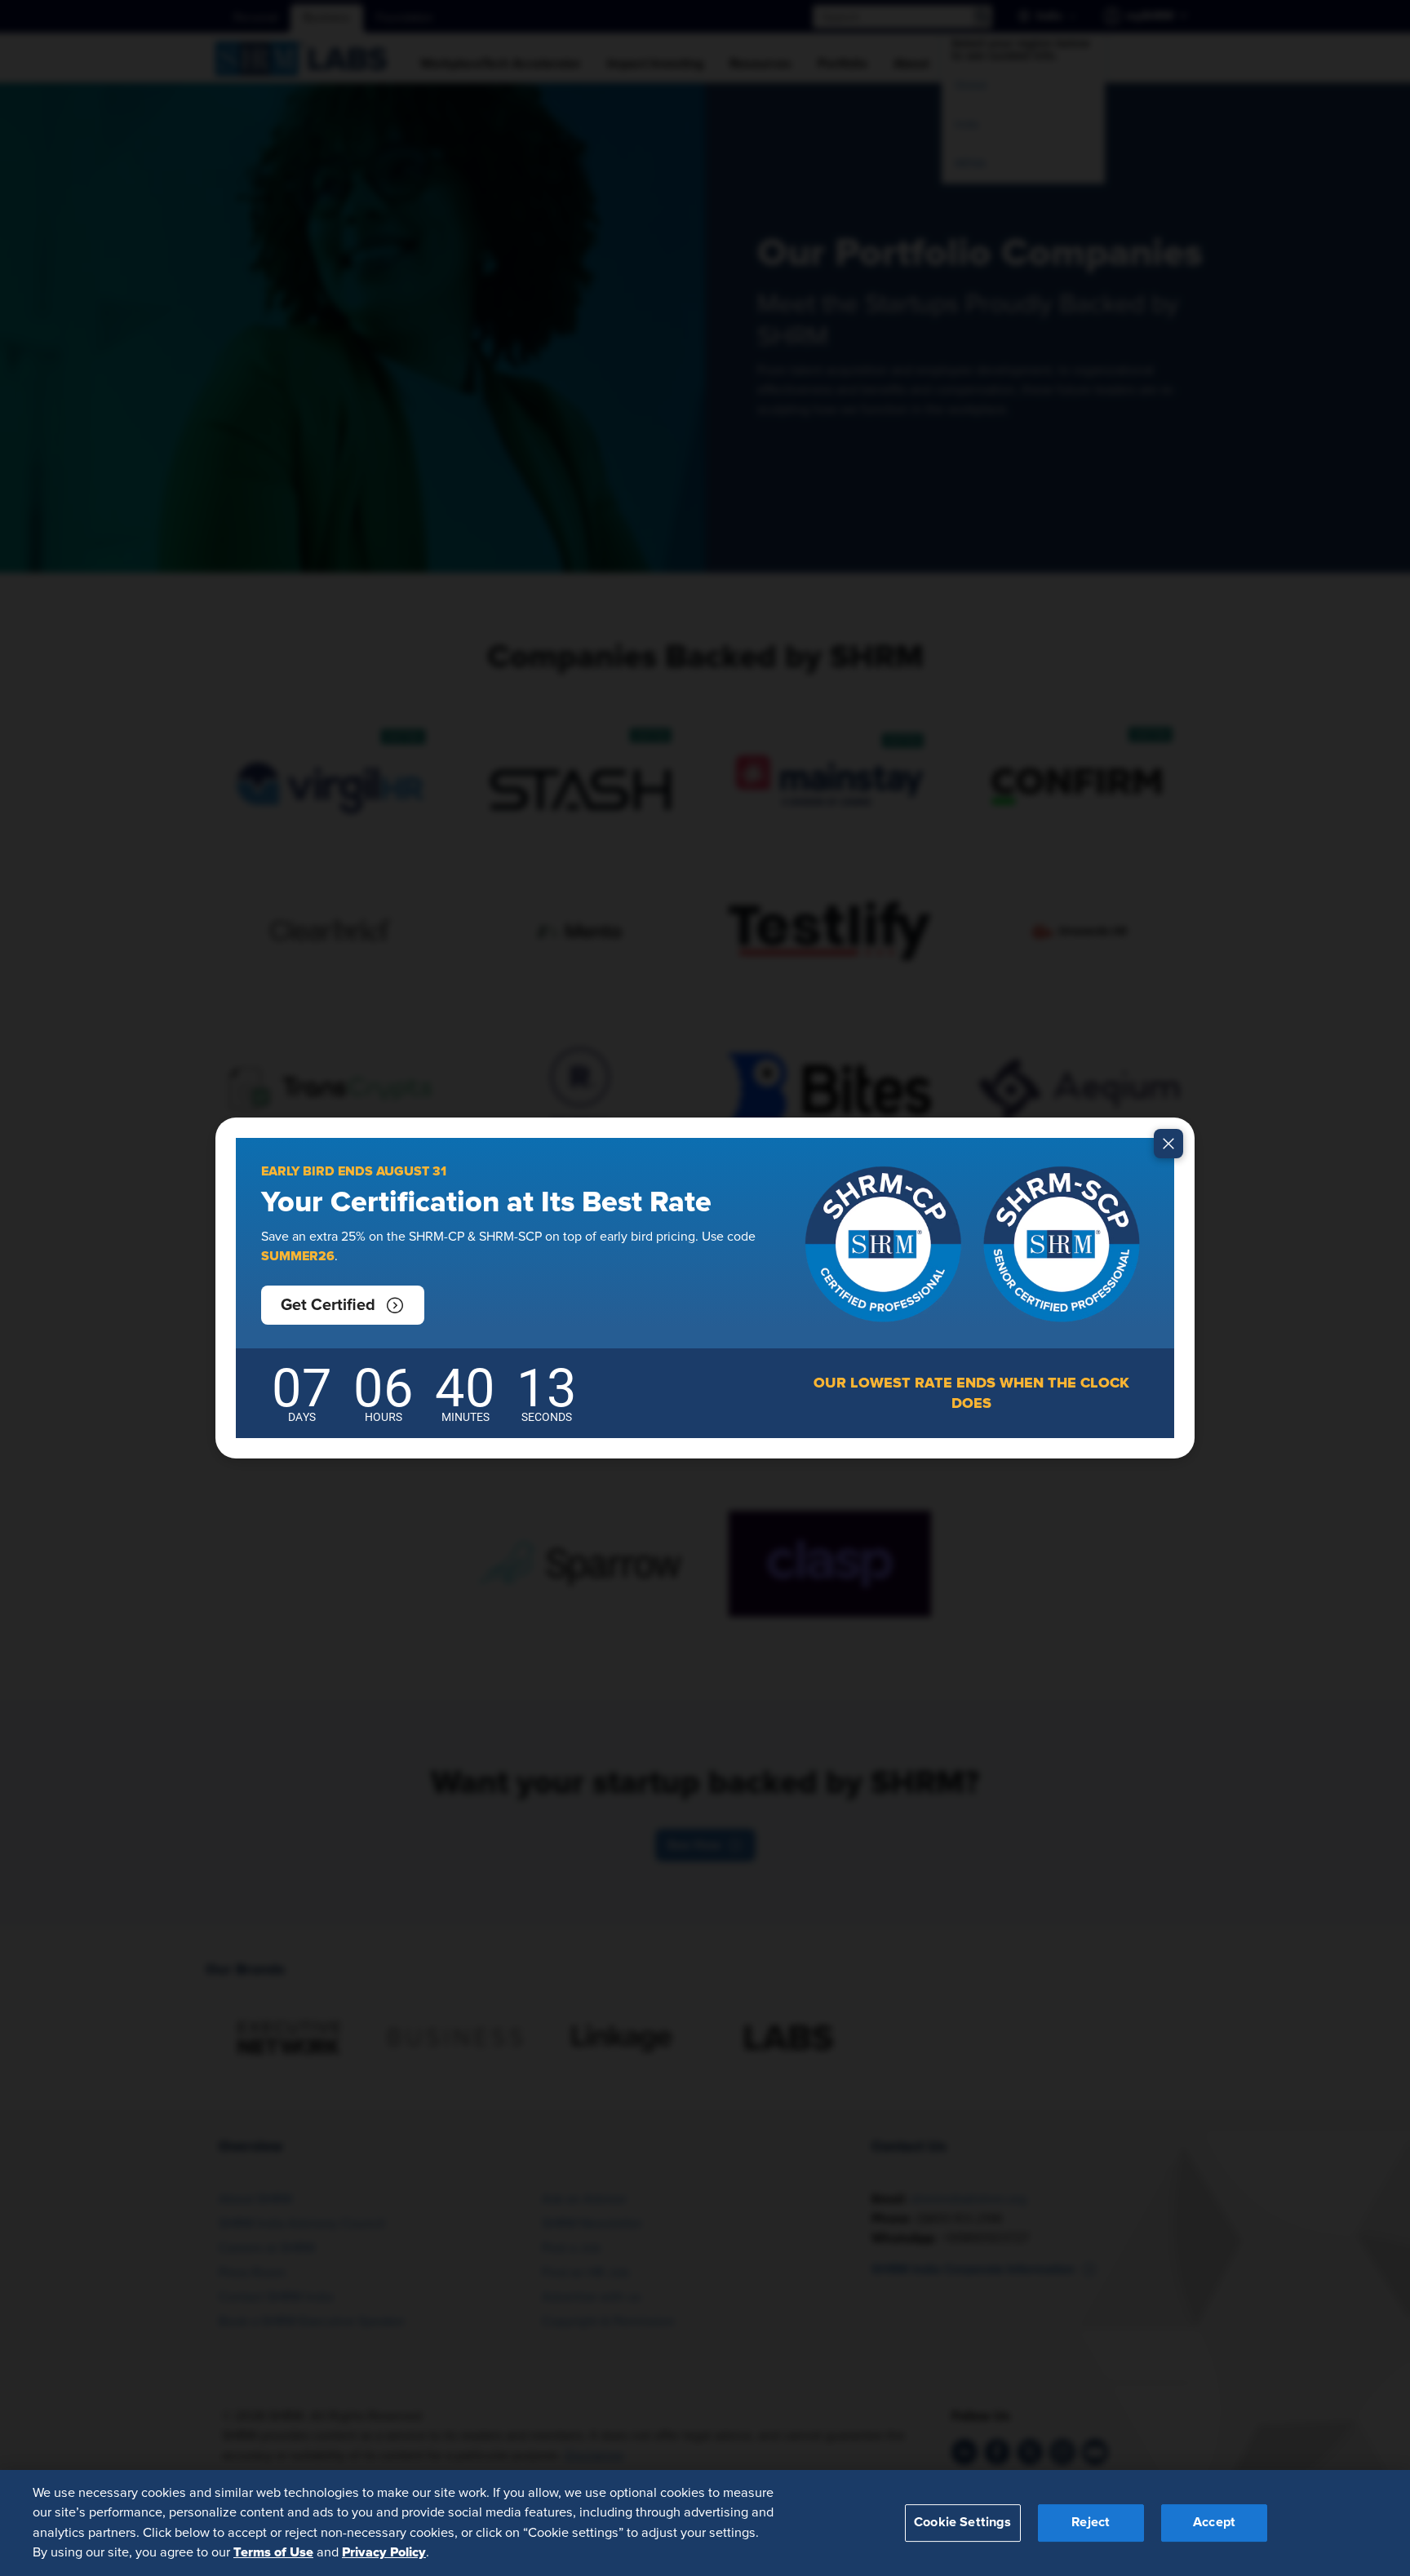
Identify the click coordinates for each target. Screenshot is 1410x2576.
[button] (343, 1305)
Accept (1214, 2522)
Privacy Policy (384, 2552)
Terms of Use (273, 2552)
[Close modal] (1168, 1144)
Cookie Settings (962, 2522)
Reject (1091, 2522)
